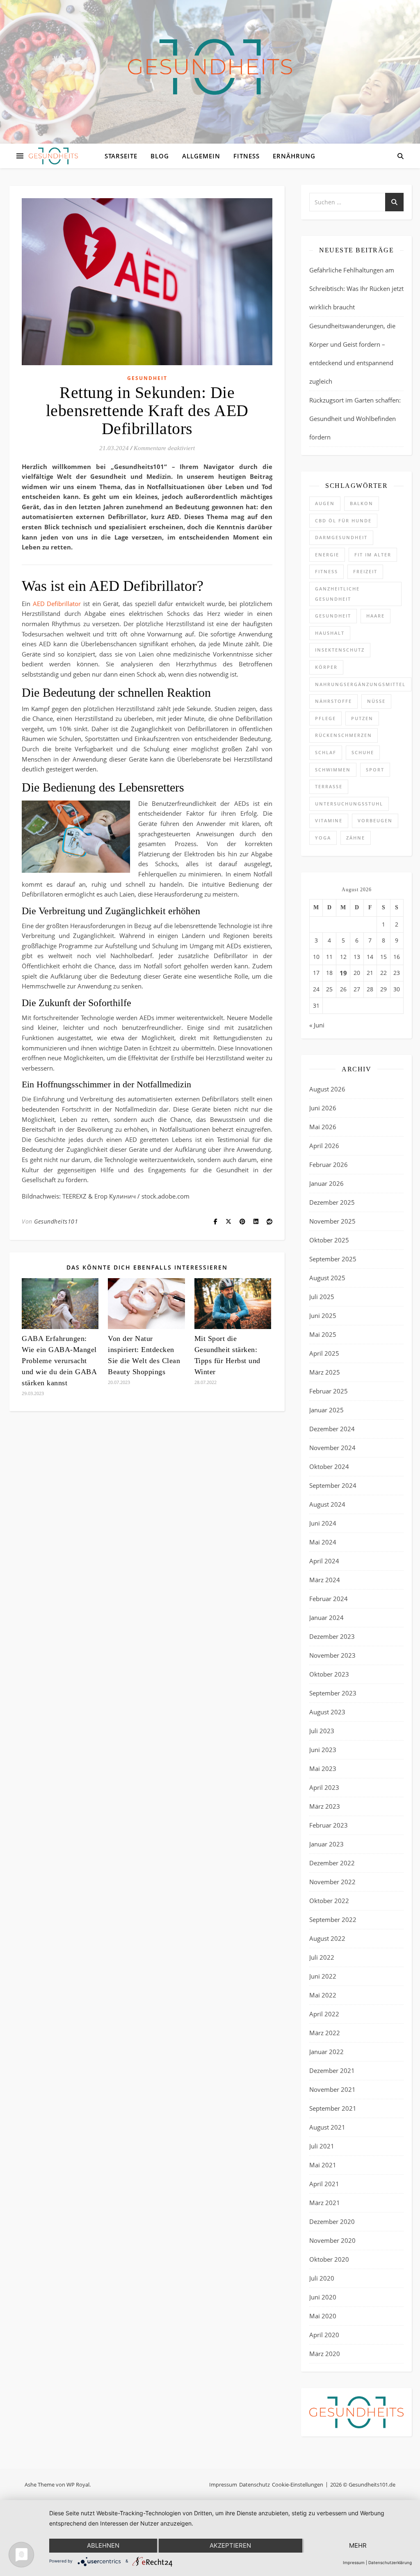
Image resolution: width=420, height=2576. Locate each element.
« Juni (317, 1025)
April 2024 (324, 1561)
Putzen (362, 718)
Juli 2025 (322, 1297)
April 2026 (324, 1146)
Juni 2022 (323, 1976)
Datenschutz (255, 2484)
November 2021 (332, 2089)
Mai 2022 (323, 1995)
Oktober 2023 (329, 1674)
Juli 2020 (322, 2278)
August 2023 (327, 1712)
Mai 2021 (323, 2165)
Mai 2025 (323, 1334)
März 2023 (325, 1806)
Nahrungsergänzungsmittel (360, 684)
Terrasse (329, 786)
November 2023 (332, 1655)
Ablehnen (103, 2545)
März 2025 (325, 1372)
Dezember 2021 (332, 2070)
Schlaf (326, 752)
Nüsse (376, 701)
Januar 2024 (326, 1617)
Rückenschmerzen (344, 735)
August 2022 (327, 1938)
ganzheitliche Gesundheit (337, 594)
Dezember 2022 (332, 1863)
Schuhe (363, 752)
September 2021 (333, 2108)
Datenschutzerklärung (390, 2562)
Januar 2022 (326, 2052)
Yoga (323, 838)
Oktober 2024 (329, 1466)
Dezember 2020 (332, 2221)
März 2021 (325, 2203)
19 (343, 973)
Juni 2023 (323, 1750)
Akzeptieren (230, 2545)
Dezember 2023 (332, 1636)
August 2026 (327, 1089)
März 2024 (325, 1580)
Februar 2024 (329, 1599)
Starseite (121, 156)
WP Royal (78, 2484)
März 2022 (325, 2033)
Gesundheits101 (56, 1221)
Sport (375, 770)
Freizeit (365, 571)
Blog (160, 156)
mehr (358, 2545)
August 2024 (327, 1504)
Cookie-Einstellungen (298, 2484)
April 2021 (324, 2184)
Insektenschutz (340, 650)
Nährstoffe (333, 701)
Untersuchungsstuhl (349, 804)
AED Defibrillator (57, 604)
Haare (375, 616)
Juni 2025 (323, 1315)
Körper (326, 667)
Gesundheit (147, 378)
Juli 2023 (322, 1731)
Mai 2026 (323, 1127)
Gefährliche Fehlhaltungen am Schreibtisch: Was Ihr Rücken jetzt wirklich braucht (356, 288)
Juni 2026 (323, 1108)
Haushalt (330, 633)
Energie (327, 555)
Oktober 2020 (329, 2259)
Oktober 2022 (329, 1901)
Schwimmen (333, 770)
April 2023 (324, 1787)
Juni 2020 (323, 2297)
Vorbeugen (375, 820)
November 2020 (332, 2240)
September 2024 (333, 1485)
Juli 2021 (322, 2146)
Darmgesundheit (341, 537)
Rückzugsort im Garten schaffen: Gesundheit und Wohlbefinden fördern (355, 419)
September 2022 (333, 1919)
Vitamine (329, 820)
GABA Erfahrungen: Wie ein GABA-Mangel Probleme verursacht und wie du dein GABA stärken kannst (59, 1361)
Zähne (356, 838)
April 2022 (324, 2014)
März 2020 (325, 2354)
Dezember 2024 (332, 1429)
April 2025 (324, 1353)
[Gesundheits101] (210, 67)
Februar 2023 (329, 1825)
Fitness (247, 156)
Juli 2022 (322, 1957)
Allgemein (201, 156)
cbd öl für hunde (343, 520)
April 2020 (324, 2335)
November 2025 (332, 1221)
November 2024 (332, 1448)
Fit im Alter (373, 555)
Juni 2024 (323, 1523)
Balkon (362, 503)
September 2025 (333, 1259)
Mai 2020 (323, 2316)
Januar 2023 (326, 1844)
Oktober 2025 (329, 1240)
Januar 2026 (326, 1183)
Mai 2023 (323, 1768)
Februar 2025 (329, 1391)
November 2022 (332, 1882)
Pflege (325, 718)
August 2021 (327, 2127)
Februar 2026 (329, 1164)
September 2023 (333, 1693)
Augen (325, 503)
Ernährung (294, 156)
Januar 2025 (326, 1410)
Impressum (223, 2484)
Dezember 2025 (332, 1202)
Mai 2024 (323, 1542)
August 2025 (327, 1278)
